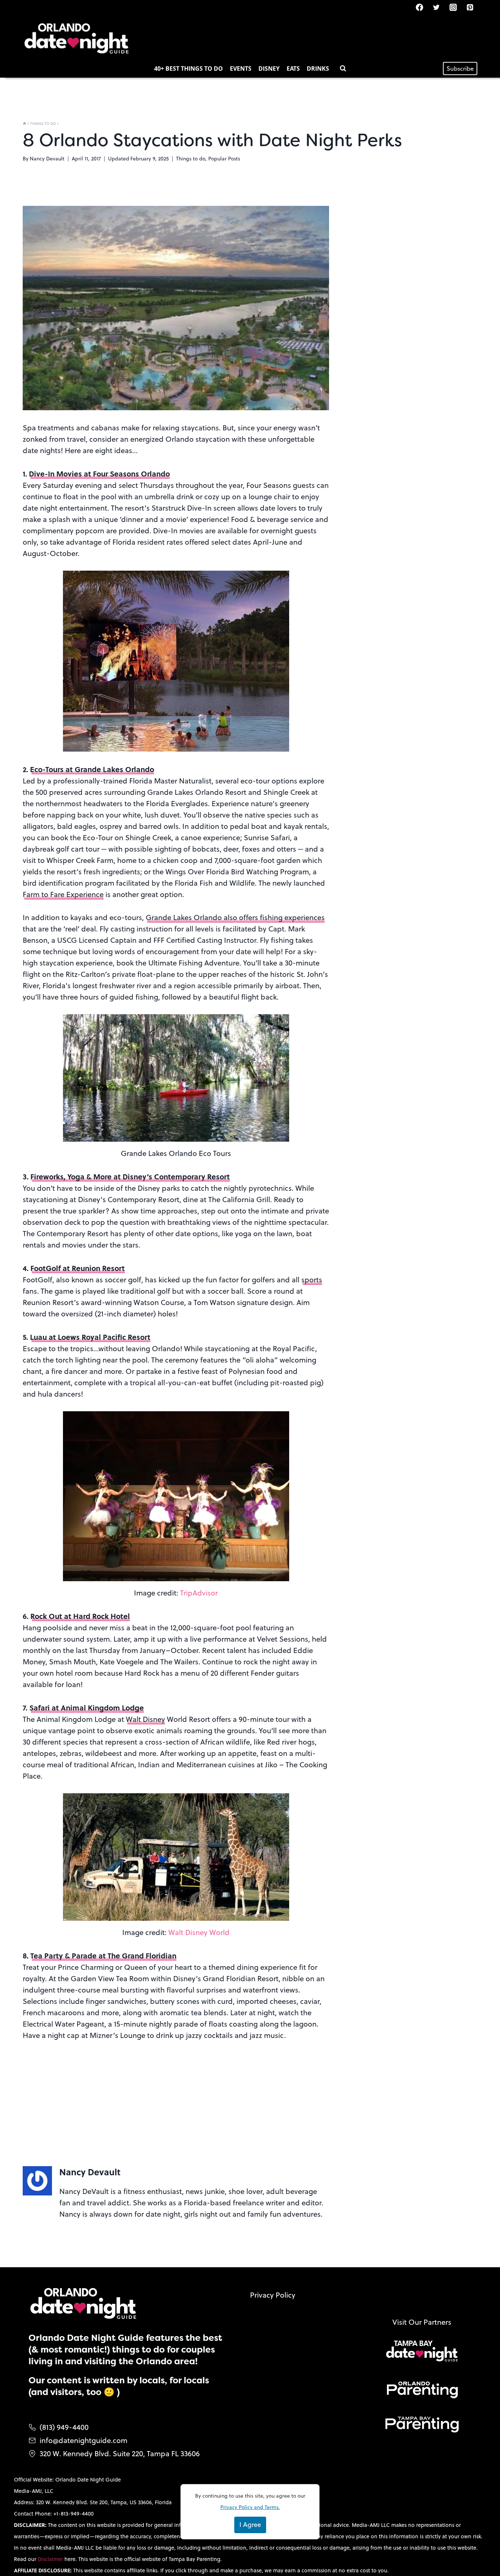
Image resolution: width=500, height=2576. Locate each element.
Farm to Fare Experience (63, 894)
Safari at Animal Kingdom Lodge (87, 1707)
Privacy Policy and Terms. (250, 2507)
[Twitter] (436, 7)
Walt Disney (145, 1719)
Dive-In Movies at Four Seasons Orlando (99, 473)
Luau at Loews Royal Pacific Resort (90, 1337)
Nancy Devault (47, 159)
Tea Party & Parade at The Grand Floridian (103, 1955)
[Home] (25, 123)
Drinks (318, 68)
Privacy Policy (273, 2295)
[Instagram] (453, 7)
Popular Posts (224, 159)
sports (312, 1280)
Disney (269, 68)
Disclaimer (51, 2559)
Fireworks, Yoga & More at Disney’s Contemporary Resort (130, 1176)
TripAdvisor (199, 1593)
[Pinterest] (470, 7)
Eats (293, 68)
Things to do (191, 159)
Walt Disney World (199, 1932)
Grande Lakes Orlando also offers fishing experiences (235, 917)
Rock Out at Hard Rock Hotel (80, 1616)
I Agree (250, 2525)
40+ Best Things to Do (189, 68)
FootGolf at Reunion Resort (78, 1268)
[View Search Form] (343, 68)
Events (241, 68)
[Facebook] (419, 7)
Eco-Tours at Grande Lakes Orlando (92, 769)
